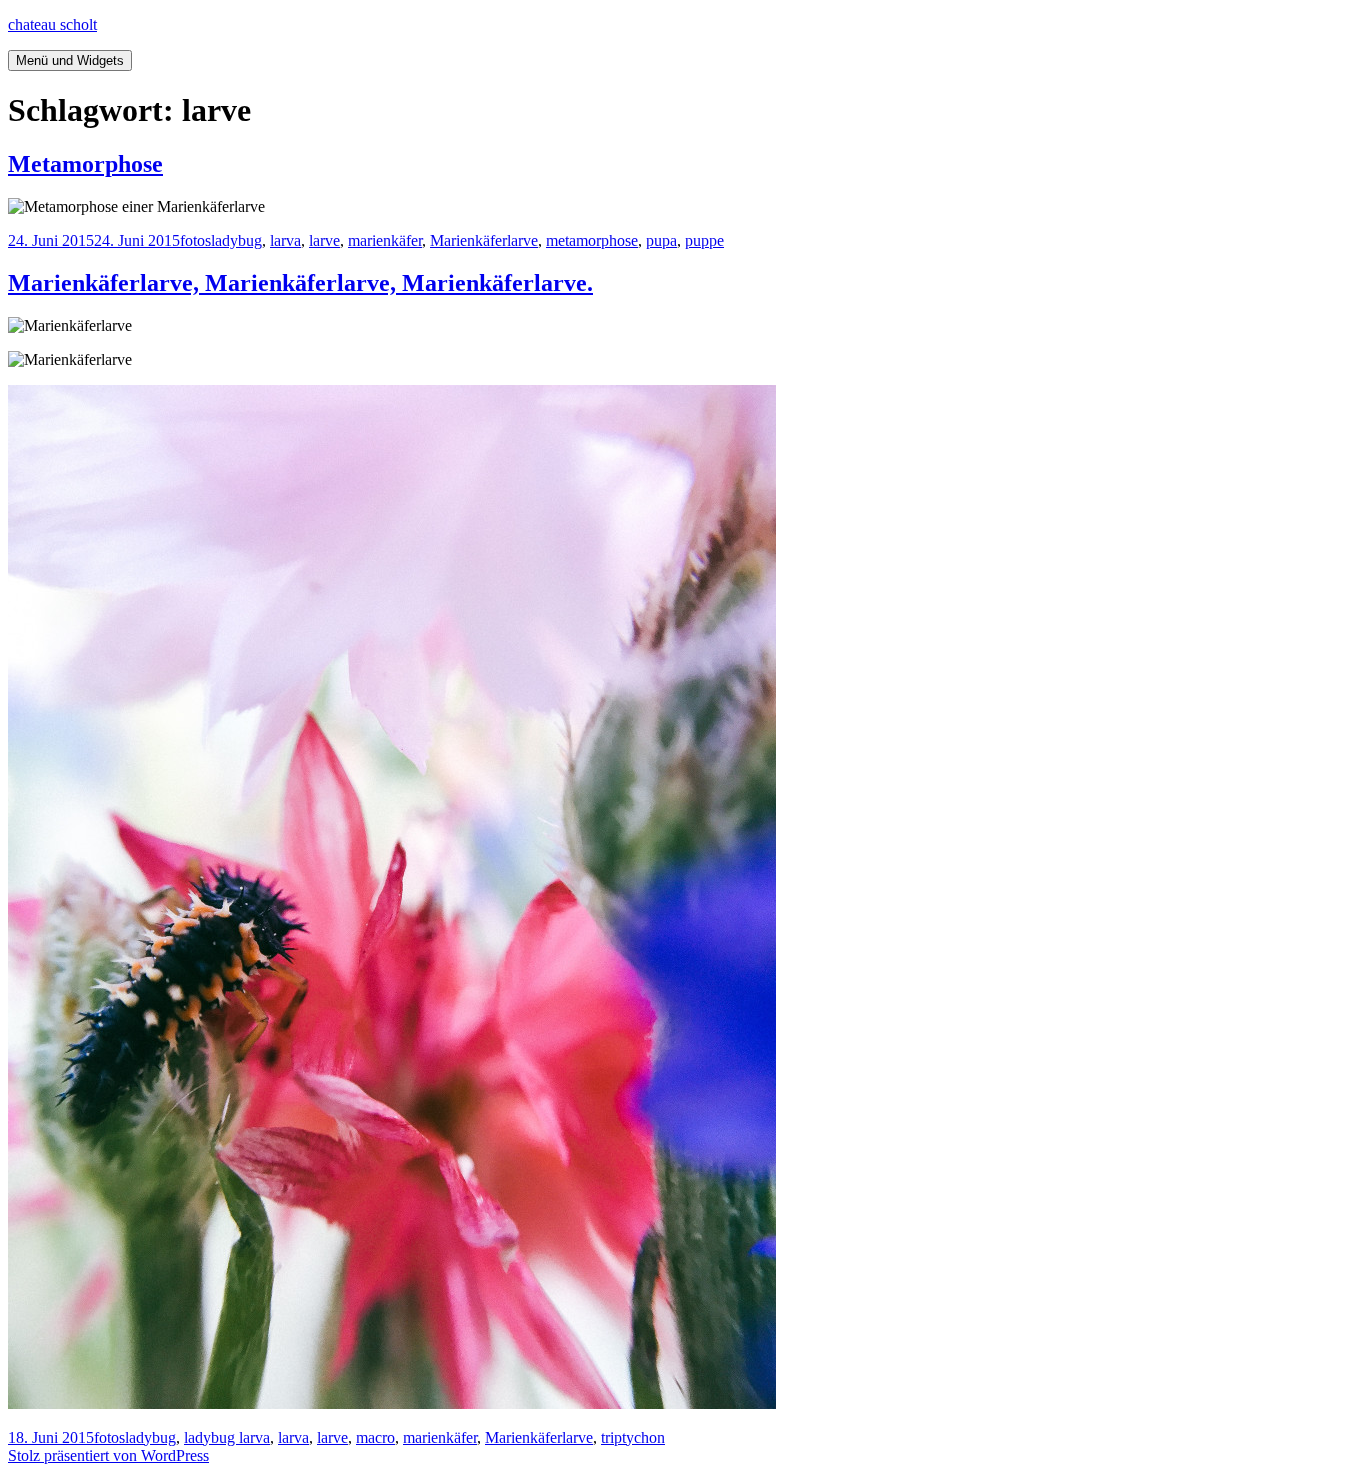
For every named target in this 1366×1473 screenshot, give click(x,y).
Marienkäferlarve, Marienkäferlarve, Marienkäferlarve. (300, 283)
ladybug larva (227, 1437)
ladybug (236, 240)
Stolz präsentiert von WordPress (108, 1455)
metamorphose (592, 240)
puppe (704, 240)
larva (285, 240)
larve (324, 240)
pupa (661, 240)
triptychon (633, 1437)
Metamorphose (85, 164)
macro (375, 1437)
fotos (195, 240)
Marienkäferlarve (484, 240)
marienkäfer (385, 240)
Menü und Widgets (70, 60)
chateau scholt (52, 24)
